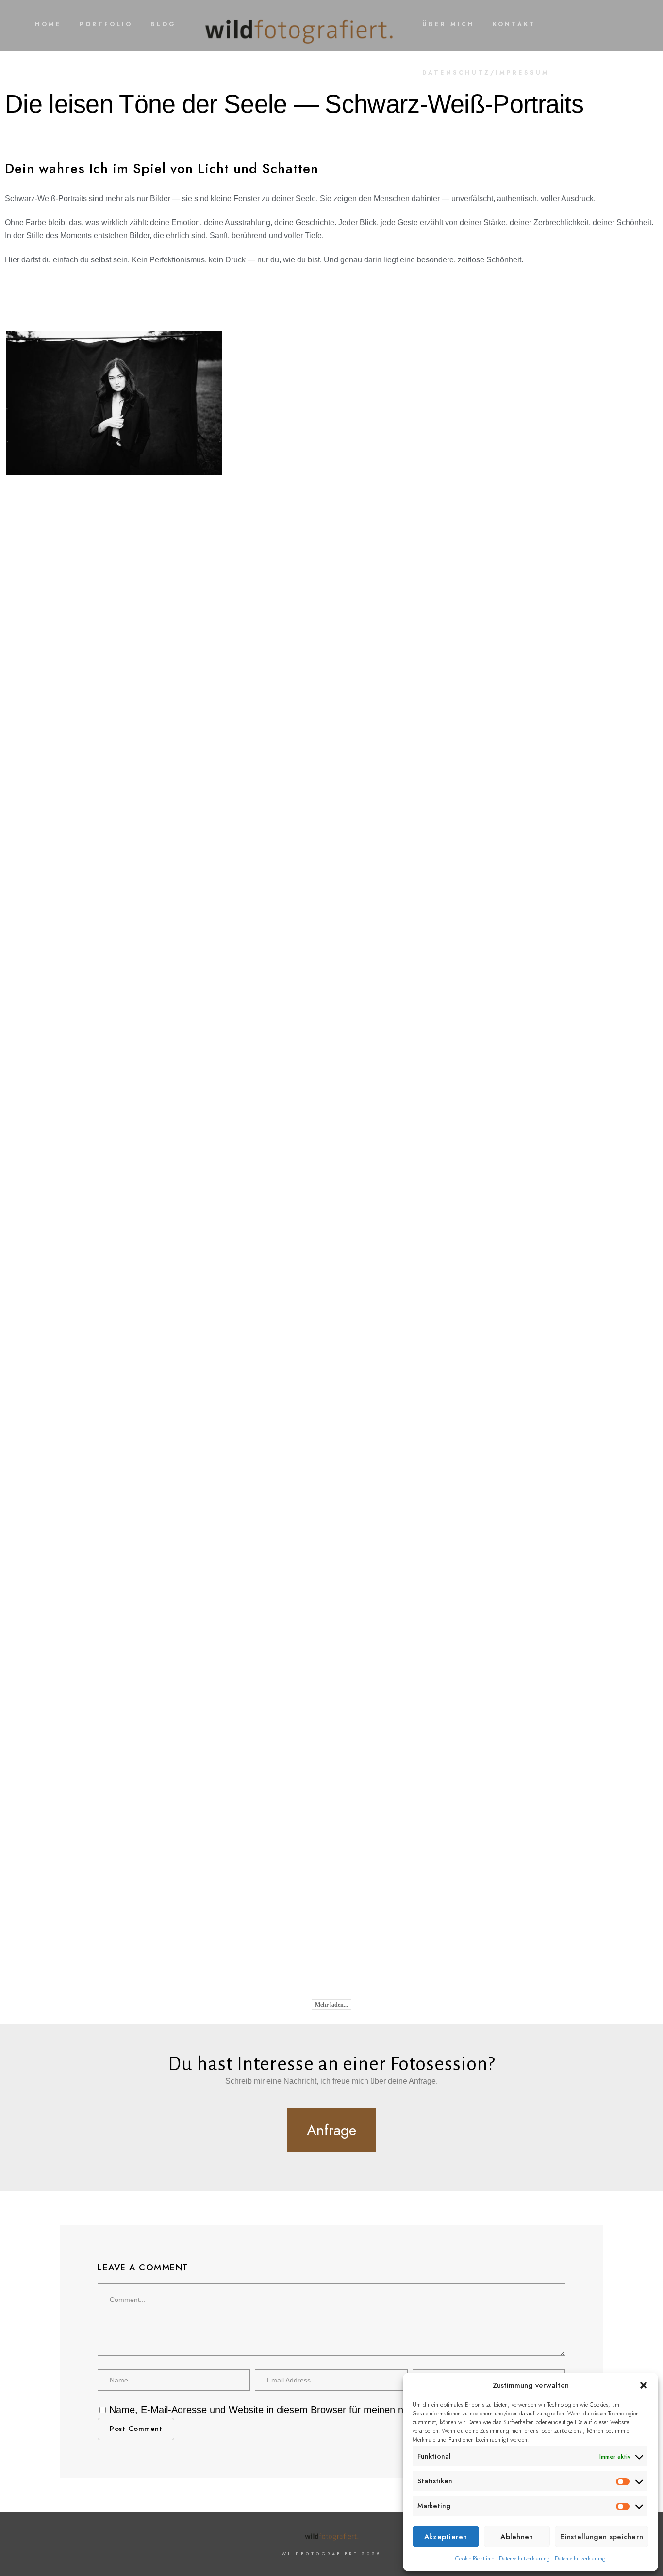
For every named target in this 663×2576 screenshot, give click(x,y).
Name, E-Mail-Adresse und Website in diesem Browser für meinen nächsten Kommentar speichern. (324, 2410)
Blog (163, 24)
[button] (644, 2385)
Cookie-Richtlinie (475, 2559)
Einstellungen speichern (602, 2537)
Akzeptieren (446, 2537)
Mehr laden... (331, 2005)
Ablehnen (517, 2537)
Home (48, 24)
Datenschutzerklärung (524, 2559)
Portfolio (106, 24)
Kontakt (514, 24)
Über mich (448, 24)
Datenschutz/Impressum (486, 73)
